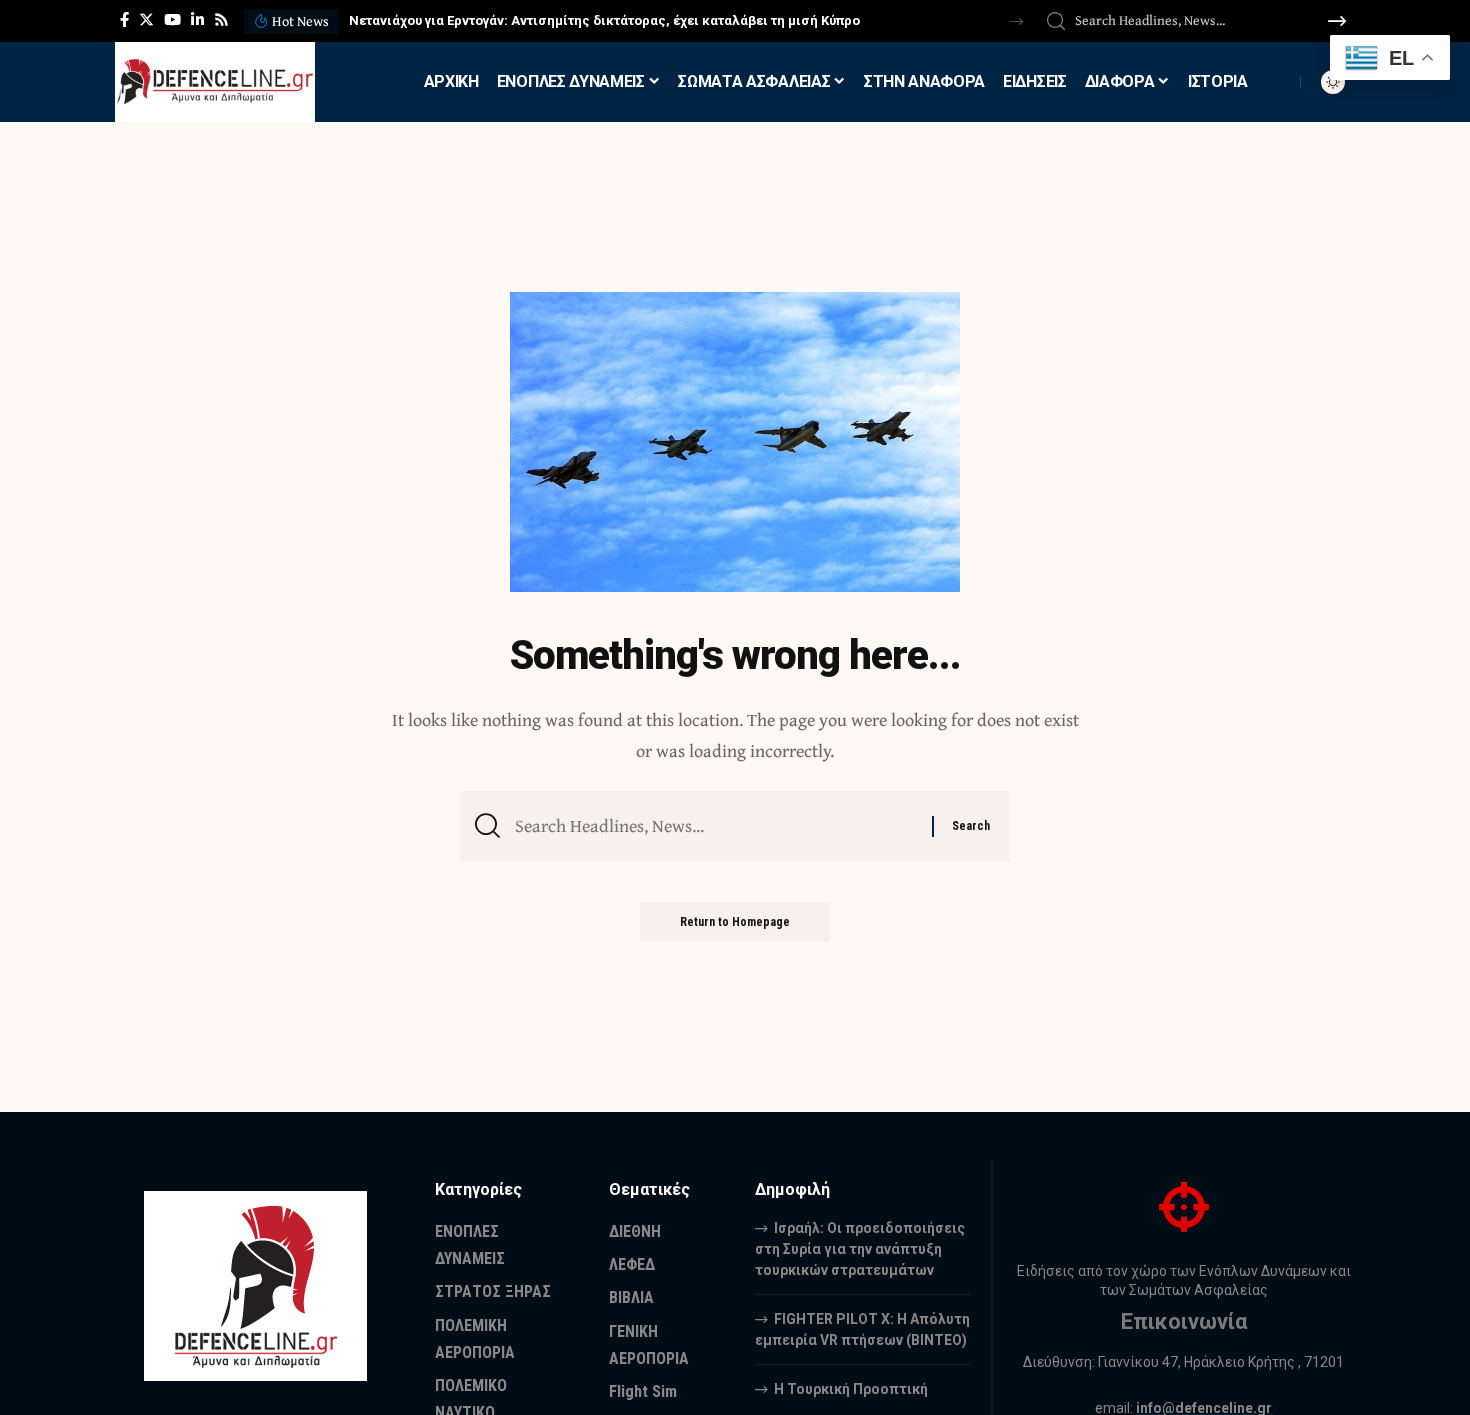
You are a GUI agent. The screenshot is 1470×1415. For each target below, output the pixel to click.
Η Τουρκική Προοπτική (851, 1389)
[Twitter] (146, 20)
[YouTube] (172, 20)
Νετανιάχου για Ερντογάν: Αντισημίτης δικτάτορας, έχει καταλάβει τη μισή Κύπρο (604, 20)
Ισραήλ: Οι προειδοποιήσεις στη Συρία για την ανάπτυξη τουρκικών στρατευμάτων (860, 1249)
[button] (1016, 21)
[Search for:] (716, 826)
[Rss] (221, 20)
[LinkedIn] (197, 20)
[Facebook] (124, 20)
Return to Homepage (735, 922)
